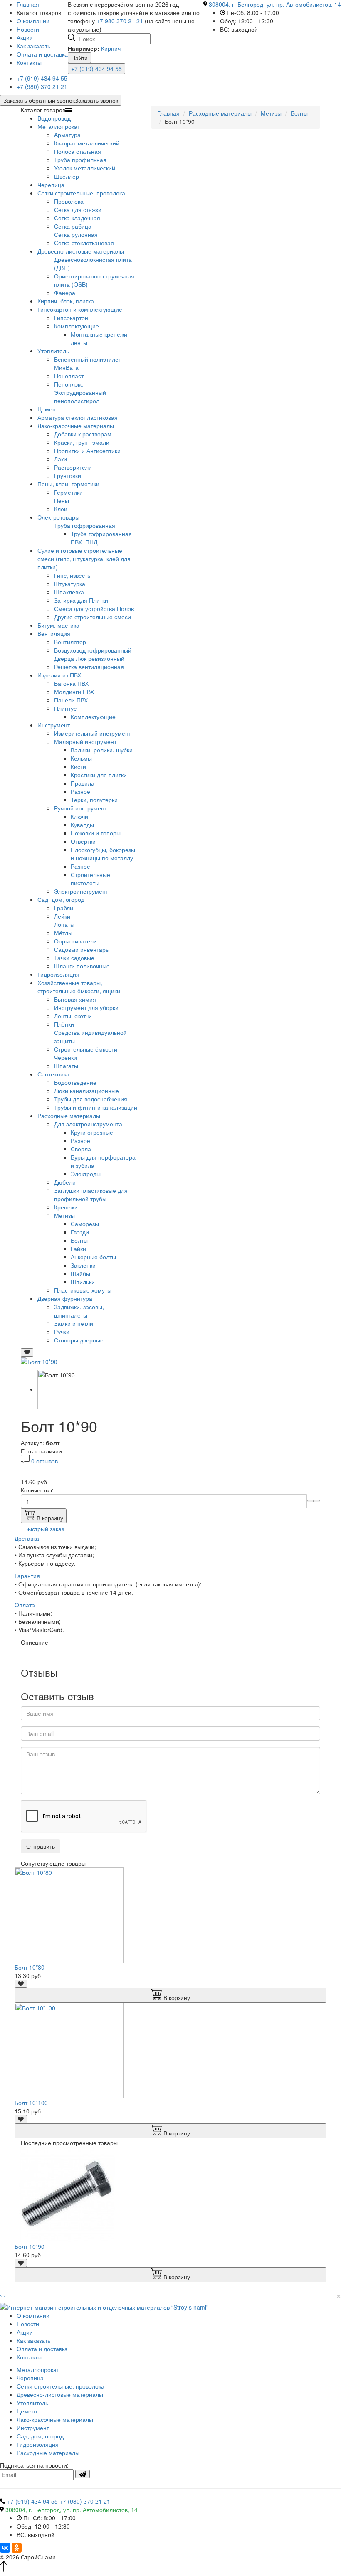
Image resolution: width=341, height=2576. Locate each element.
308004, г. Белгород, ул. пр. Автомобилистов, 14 (275, 4)
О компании (33, 21)
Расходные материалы (220, 113)
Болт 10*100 (31, 2103)
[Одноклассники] (17, 2548)
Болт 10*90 (30, 2246)
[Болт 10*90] (39, 1361)
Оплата (25, 1605)
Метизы (271, 113)
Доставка (27, 1538)
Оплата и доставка (42, 54)
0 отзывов (44, 1461)
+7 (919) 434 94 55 (96, 69)
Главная (168, 113)
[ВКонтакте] (5, 2548)
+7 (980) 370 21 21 (42, 86)
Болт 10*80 (30, 1967)
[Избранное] (27, 1352)
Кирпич (111, 48)
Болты (299, 113)
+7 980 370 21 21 (120, 21)
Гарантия (27, 1576)
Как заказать (33, 46)
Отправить (41, 1846)
